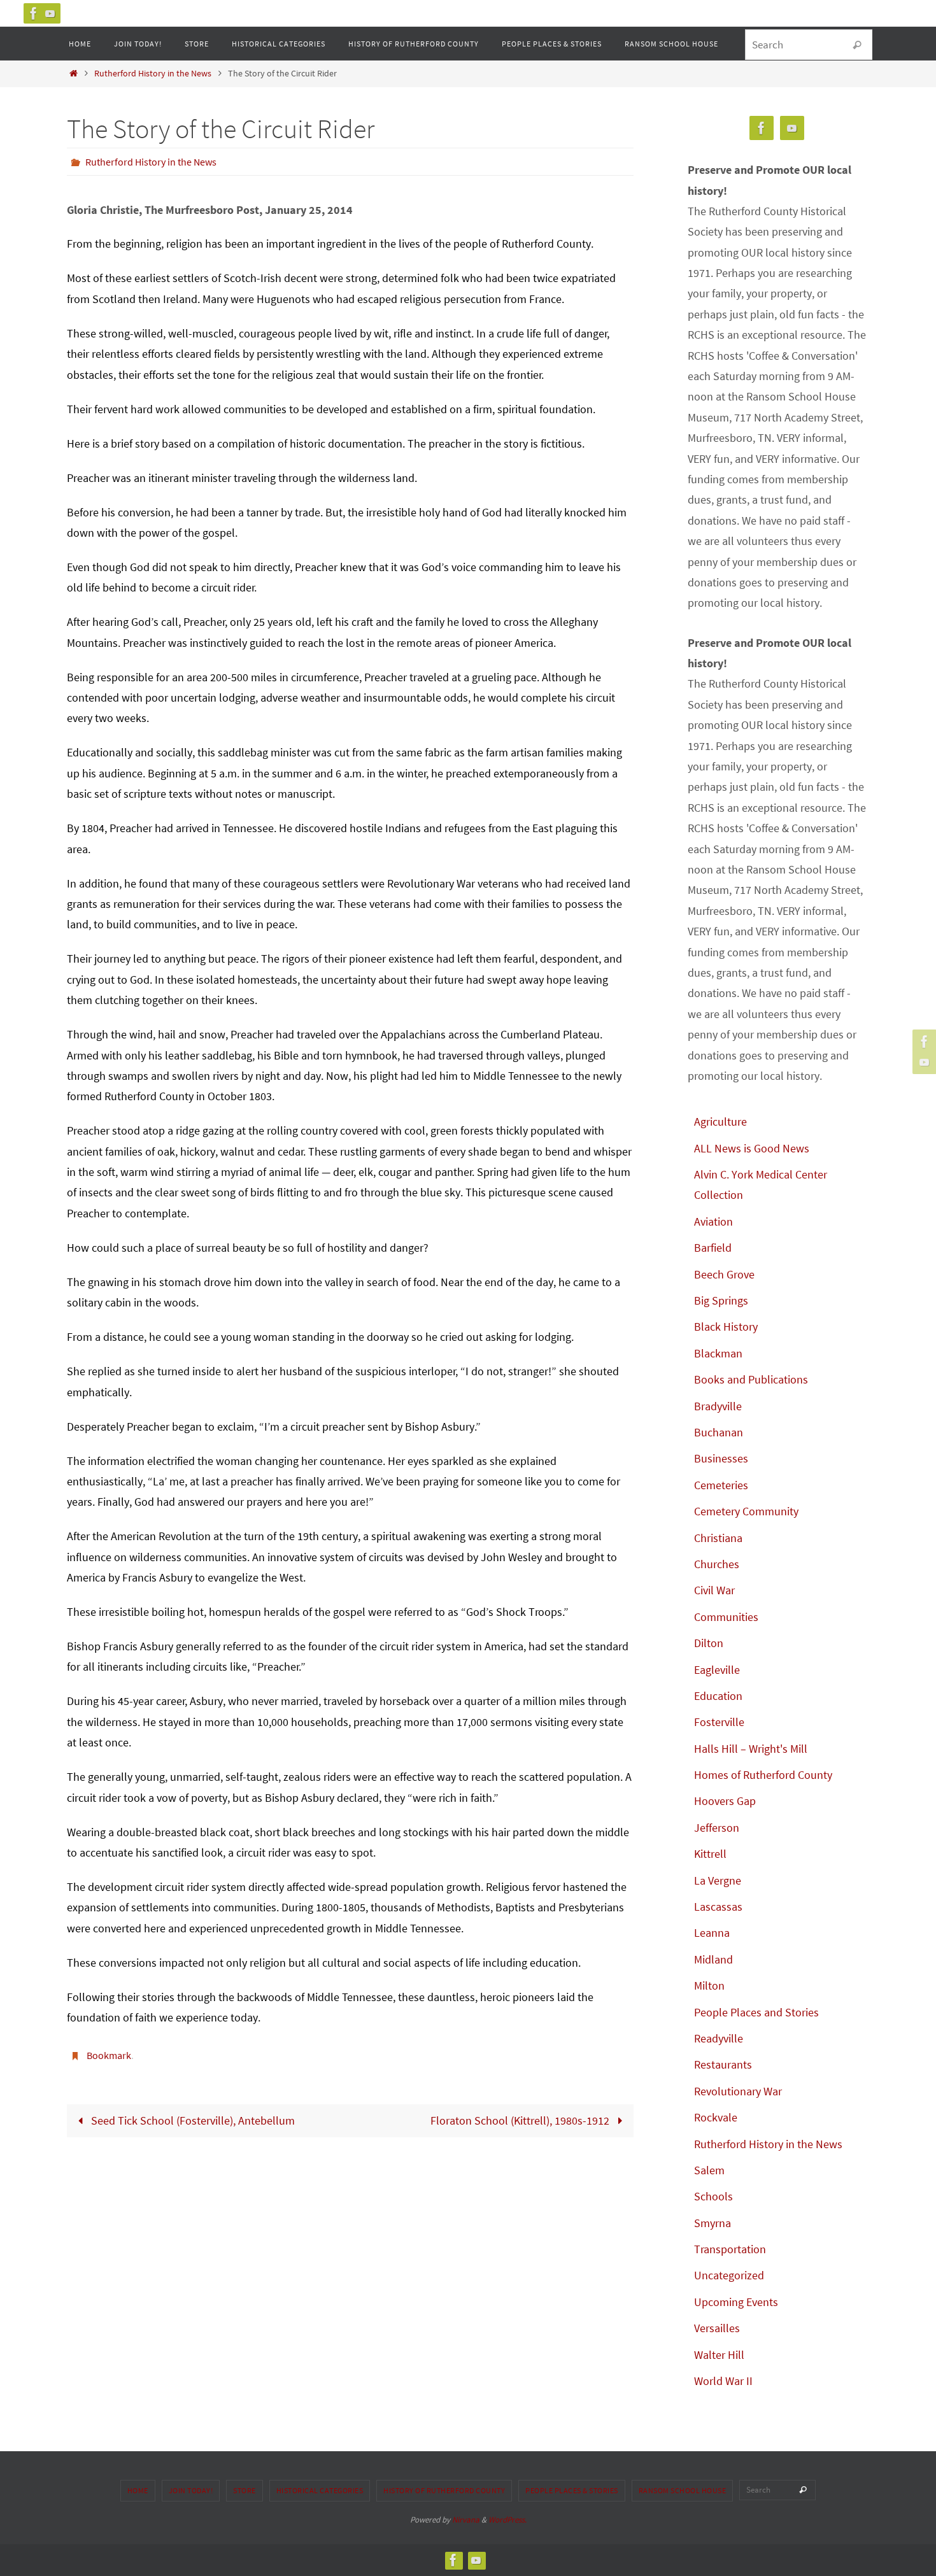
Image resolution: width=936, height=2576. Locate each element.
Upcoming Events (736, 2302)
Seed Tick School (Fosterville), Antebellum (192, 2120)
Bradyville (718, 1406)
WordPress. (507, 2520)
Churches (717, 1564)
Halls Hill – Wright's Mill (751, 1749)
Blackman (718, 1353)
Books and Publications (751, 1379)
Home (138, 2490)
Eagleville (717, 1670)
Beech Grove (724, 1274)
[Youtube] (50, 13)
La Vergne (718, 1880)
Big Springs (721, 1300)
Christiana (718, 1538)
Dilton (709, 1643)
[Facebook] (34, 13)
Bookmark (109, 2055)
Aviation (713, 1221)
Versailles (717, 2328)
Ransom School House (683, 2490)
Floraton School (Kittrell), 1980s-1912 (521, 2120)
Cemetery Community (746, 1511)
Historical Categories (320, 2490)
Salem (709, 2170)
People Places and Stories (756, 2012)
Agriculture (720, 1122)
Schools (713, 2196)
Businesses (721, 1458)
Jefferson (717, 1828)
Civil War (714, 1590)
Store (245, 2490)
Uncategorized (729, 2275)
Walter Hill (719, 2355)
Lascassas (718, 1907)
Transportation (730, 2249)
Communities (726, 1617)
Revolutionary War (738, 2091)
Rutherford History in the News (153, 73)
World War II (723, 2381)
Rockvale (716, 2117)
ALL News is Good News (752, 1148)
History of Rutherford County (444, 2490)
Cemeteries (721, 1485)
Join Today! (191, 2490)
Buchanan (719, 1432)
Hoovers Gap (725, 1801)
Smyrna (713, 2223)
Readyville (719, 2038)
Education (718, 1696)
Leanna (712, 1933)
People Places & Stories (572, 2490)
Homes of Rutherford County (763, 1775)
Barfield (713, 1248)
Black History (726, 1327)
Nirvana (466, 2520)
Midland (713, 1959)
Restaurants (723, 2064)
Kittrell (710, 1854)
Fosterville (719, 1722)
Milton (709, 1985)
